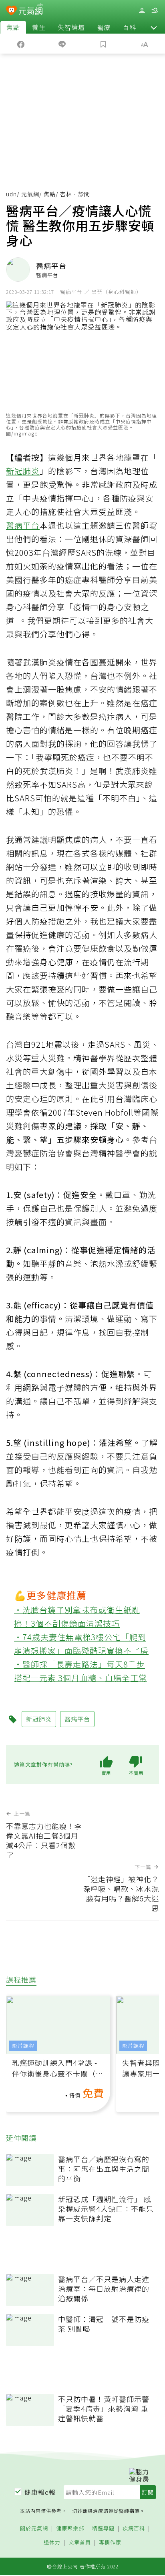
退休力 (52, 2543)
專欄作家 (110, 2543)
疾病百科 (134, 2529)
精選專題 (103, 2529)
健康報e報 (40, 2492)
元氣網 (30, 194)
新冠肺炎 (23, 471)
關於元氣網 (34, 2529)
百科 (129, 27)
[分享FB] (21, 44)
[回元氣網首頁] (31, 10)
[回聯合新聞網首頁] (11, 11)
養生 (39, 27)
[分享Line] (62, 44)
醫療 (104, 27)
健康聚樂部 (70, 2529)
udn (11, 194)
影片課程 (23, 2046)
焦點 (13, 27)
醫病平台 (23, 525)
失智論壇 (71, 27)
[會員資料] (142, 11)
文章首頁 (80, 2543)
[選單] (155, 11)
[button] (154, 27)
